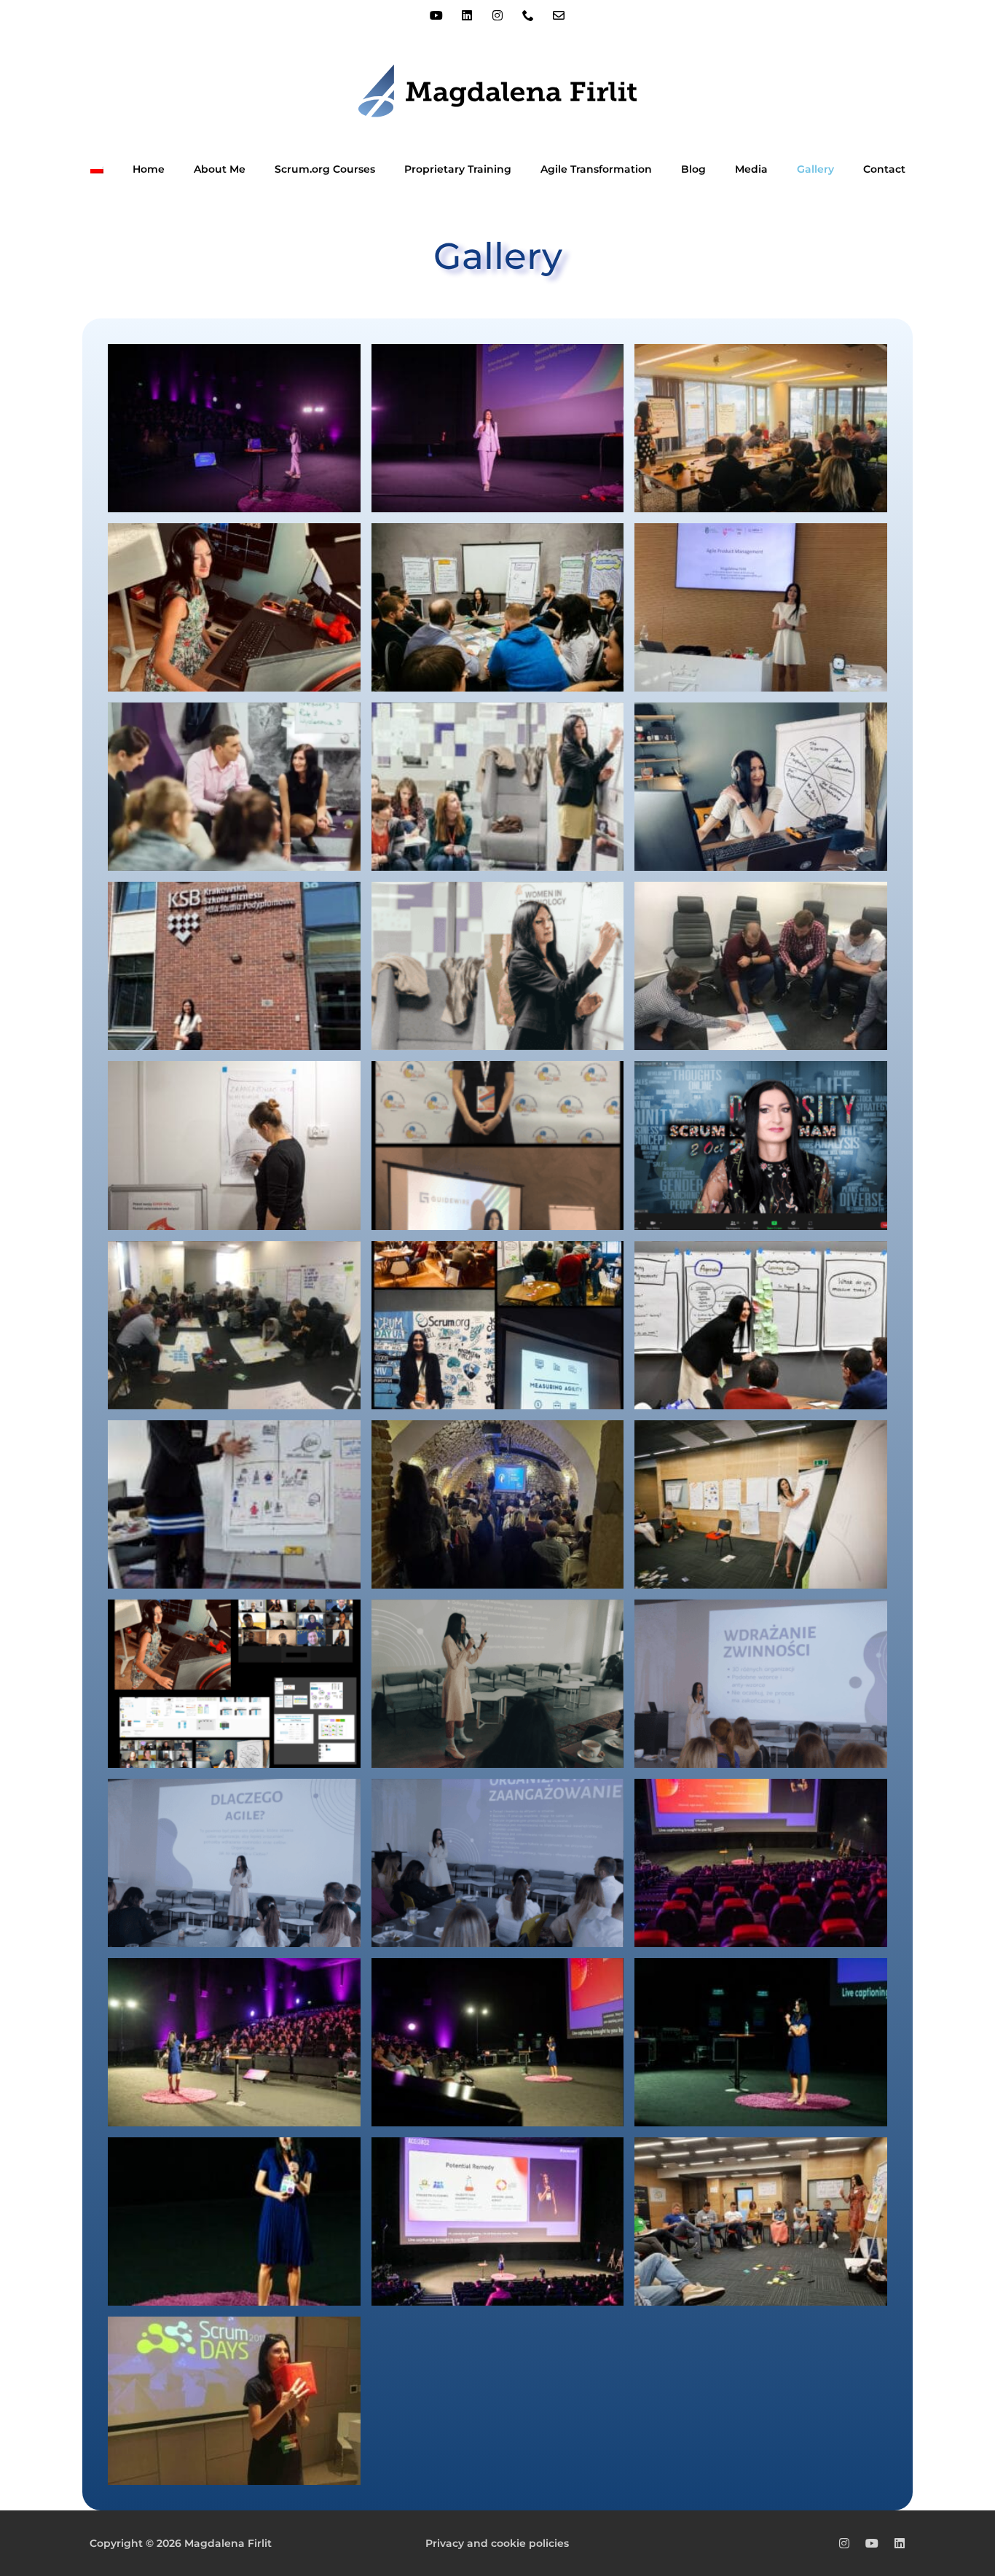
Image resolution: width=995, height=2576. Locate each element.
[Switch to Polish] (97, 169)
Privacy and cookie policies (497, 2543)
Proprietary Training (458, 169)
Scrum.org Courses (325, 169)
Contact (884, 169)
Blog (693, 169)
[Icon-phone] (528, 15)
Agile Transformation (596, 169)
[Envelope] (559, 15)
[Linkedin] (467, 15)
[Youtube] (436, 15)
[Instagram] (497, 15)
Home (149, 169)
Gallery (815, 169)
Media (751, 169)
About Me (220, 169)
